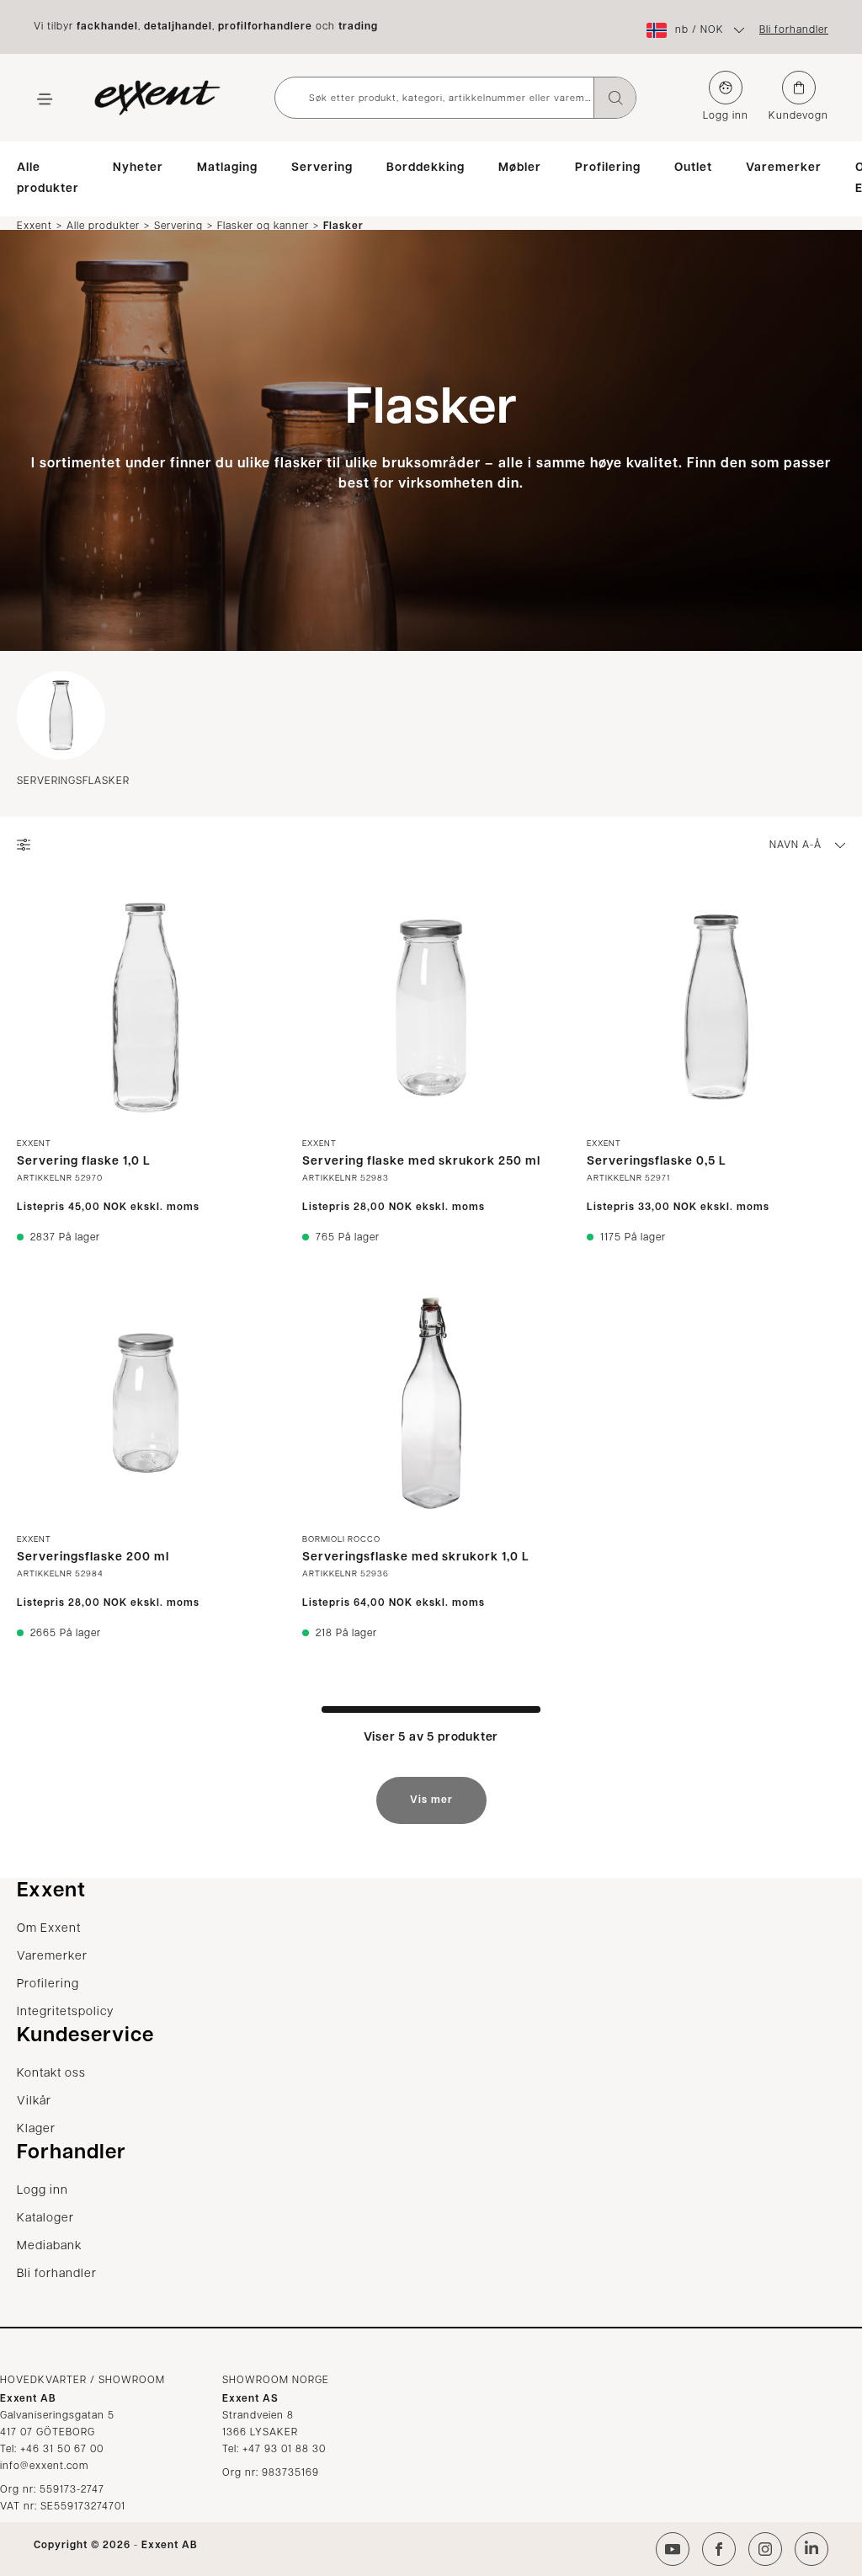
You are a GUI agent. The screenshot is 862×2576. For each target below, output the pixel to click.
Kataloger (45, 2219)
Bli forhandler (794, 30)
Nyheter (138, 168)
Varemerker (784, 168)
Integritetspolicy (65, 2012)
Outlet (693, 168)
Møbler (520, 168)
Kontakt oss (51, 2074)
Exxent (35, 226)
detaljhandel (178, 27)
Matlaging (227, 168)
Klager (36, 2129)
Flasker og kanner (263, 226)
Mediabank (49, 2246)
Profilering (608, 168)
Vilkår (34, 2101)
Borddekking (426, 168)
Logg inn (726, 116)
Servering (322, 168)
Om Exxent (49, 1929)
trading (358, 27)
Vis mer (431, 1800)
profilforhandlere (265, 27)
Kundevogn (798, 116)
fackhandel (107, 27)
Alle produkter (48, 179)
